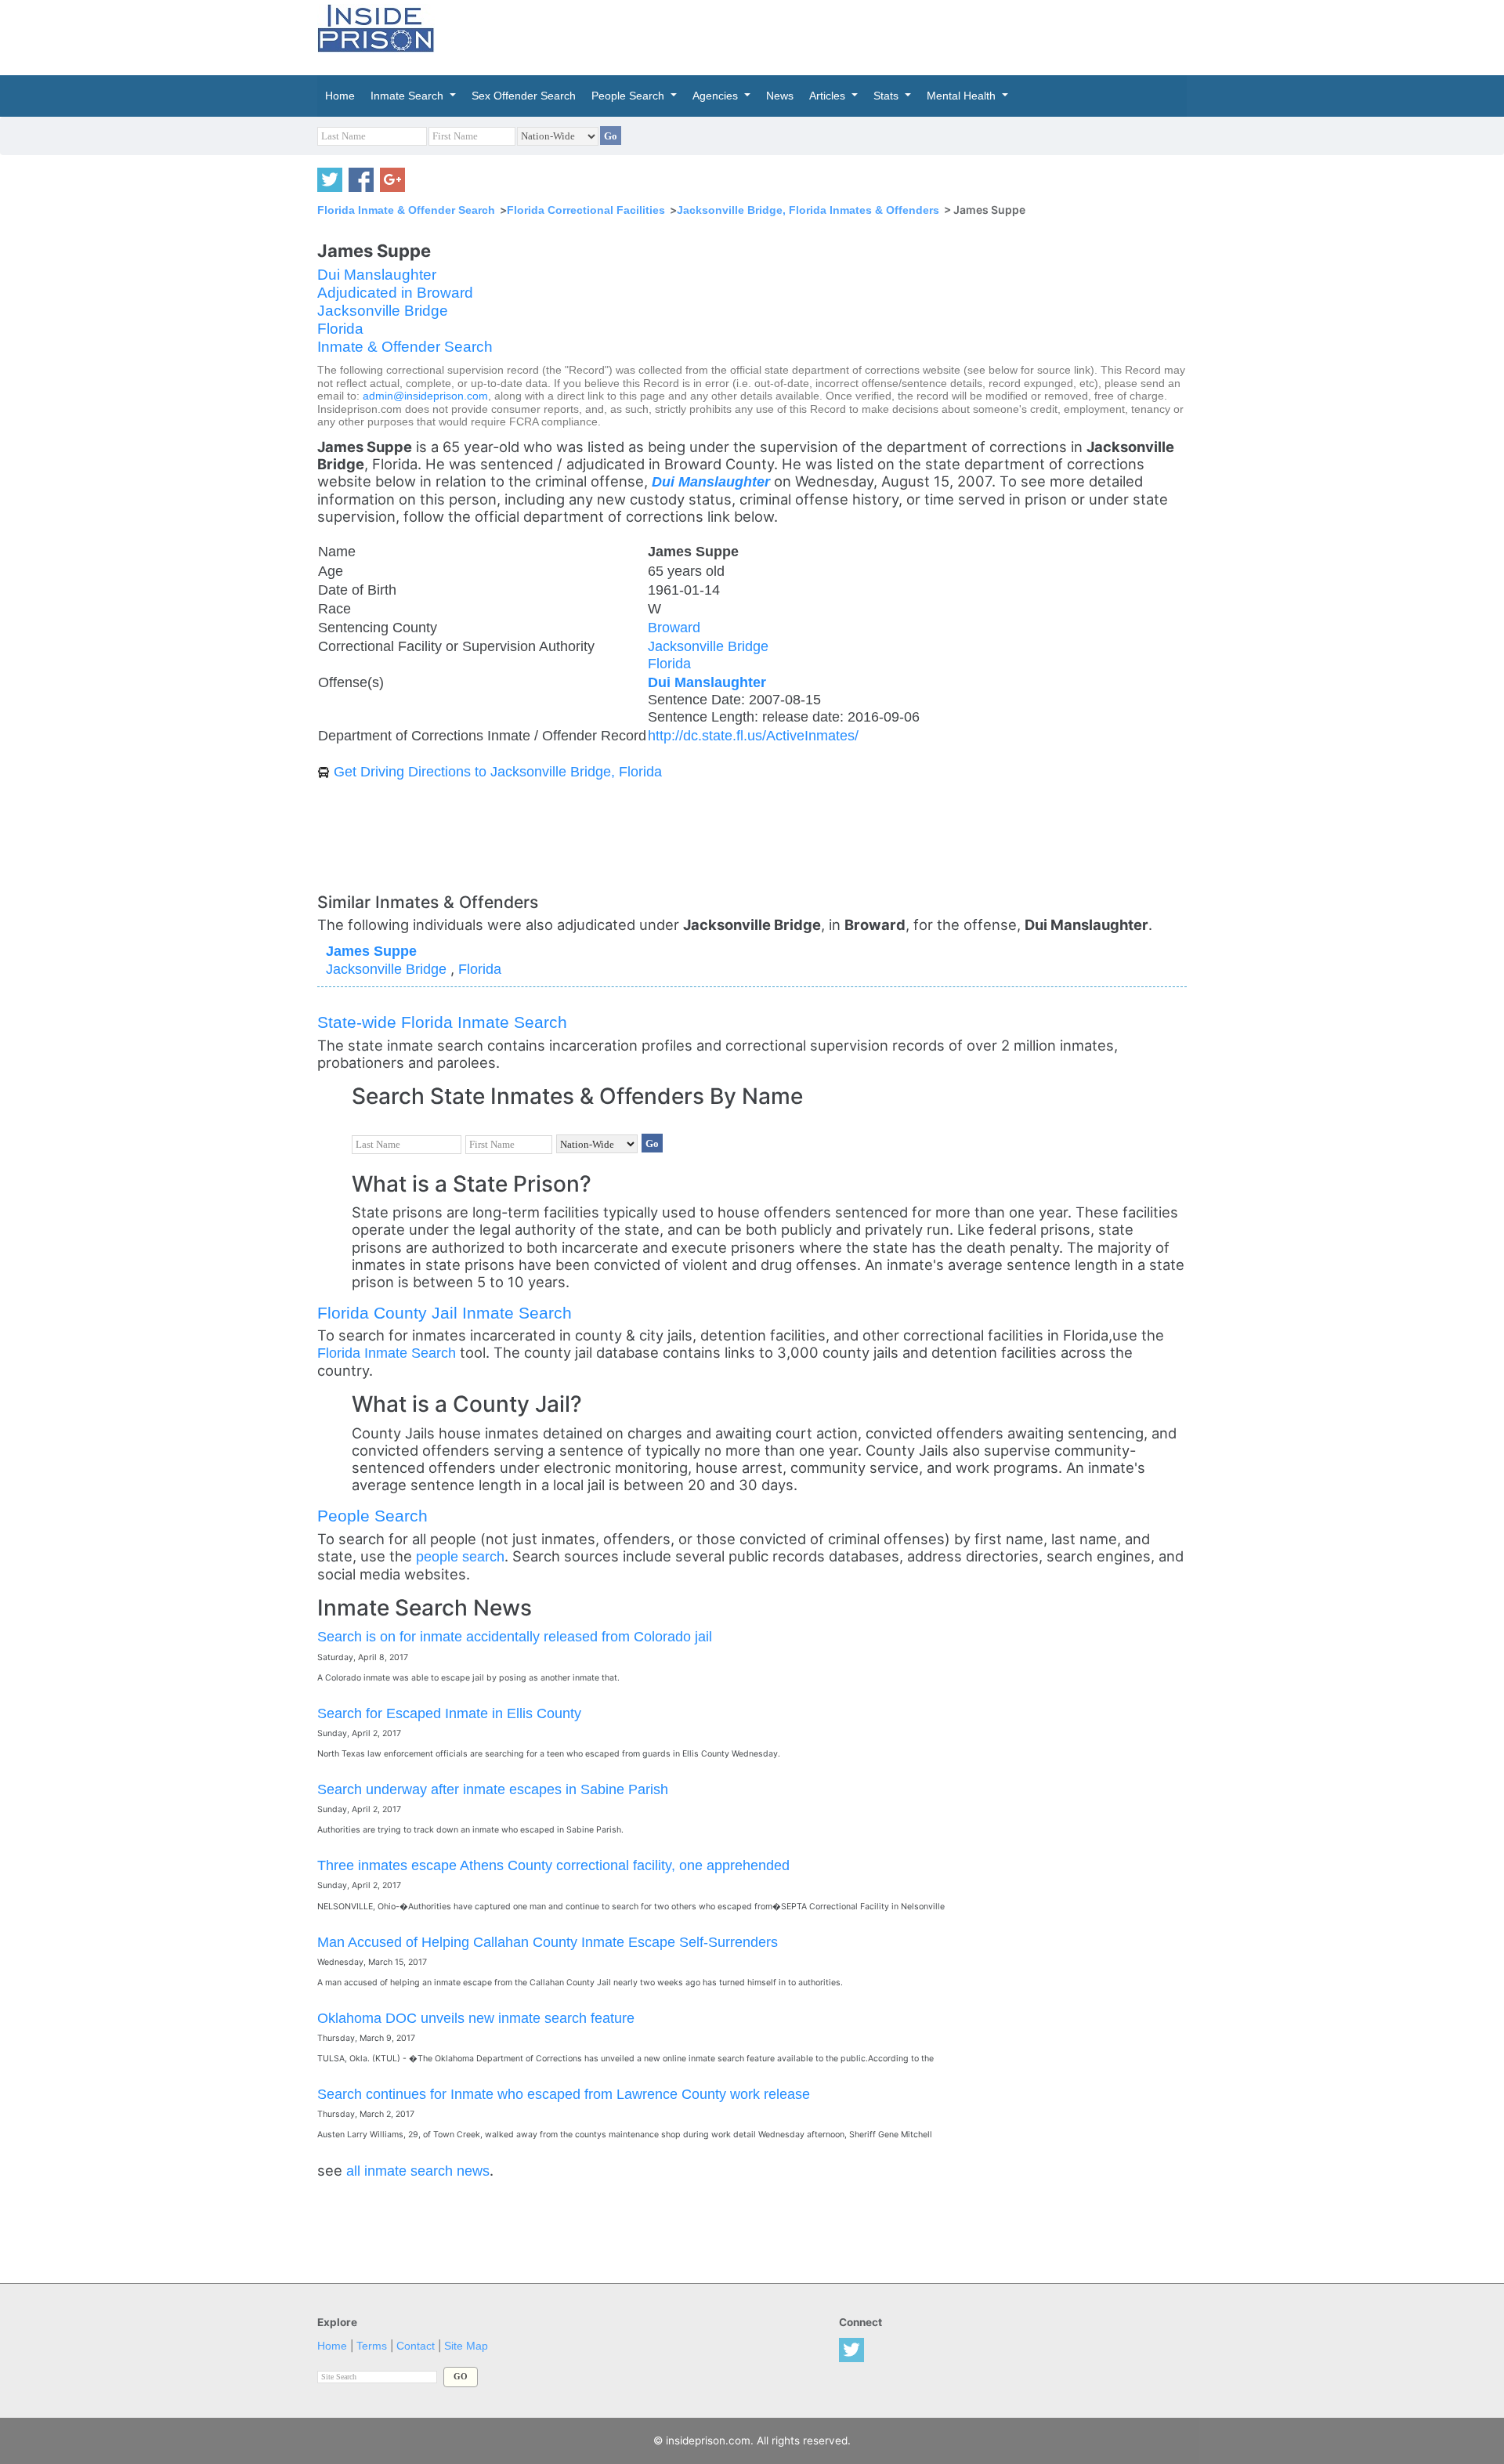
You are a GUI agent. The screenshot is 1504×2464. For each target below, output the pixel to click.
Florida (340, 329)
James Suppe (371, 951)
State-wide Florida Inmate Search (442, 1022)
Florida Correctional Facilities (586, 210)
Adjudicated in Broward (395, 293)
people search (460, 1556)
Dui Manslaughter (377, 275)
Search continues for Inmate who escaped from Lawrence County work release (564, 2094)
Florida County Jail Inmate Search (445, 1313)
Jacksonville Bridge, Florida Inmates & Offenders (808, 210)
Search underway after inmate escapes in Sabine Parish (493, 1789)
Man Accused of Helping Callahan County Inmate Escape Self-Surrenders (548, 1942)
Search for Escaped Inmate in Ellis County (449, 1713)
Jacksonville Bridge (383, 311)
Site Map (466, 2346)
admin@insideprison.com (425, 396)
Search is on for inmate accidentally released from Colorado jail (515, 1636)
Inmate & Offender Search (405, 347)
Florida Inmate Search (387, 1353)
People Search (372, 1516)
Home (332, 2346)
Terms (372, 2346)
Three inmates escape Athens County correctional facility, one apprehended (553, 1865)
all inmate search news (418, 2171)
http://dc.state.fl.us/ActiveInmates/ (753, 735)
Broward (674, 627)
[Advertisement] (826, 35)
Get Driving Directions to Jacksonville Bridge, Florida (498, 771)
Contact (416, 2346)
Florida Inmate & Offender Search (406, 210)
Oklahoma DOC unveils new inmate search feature (476, 2018)
